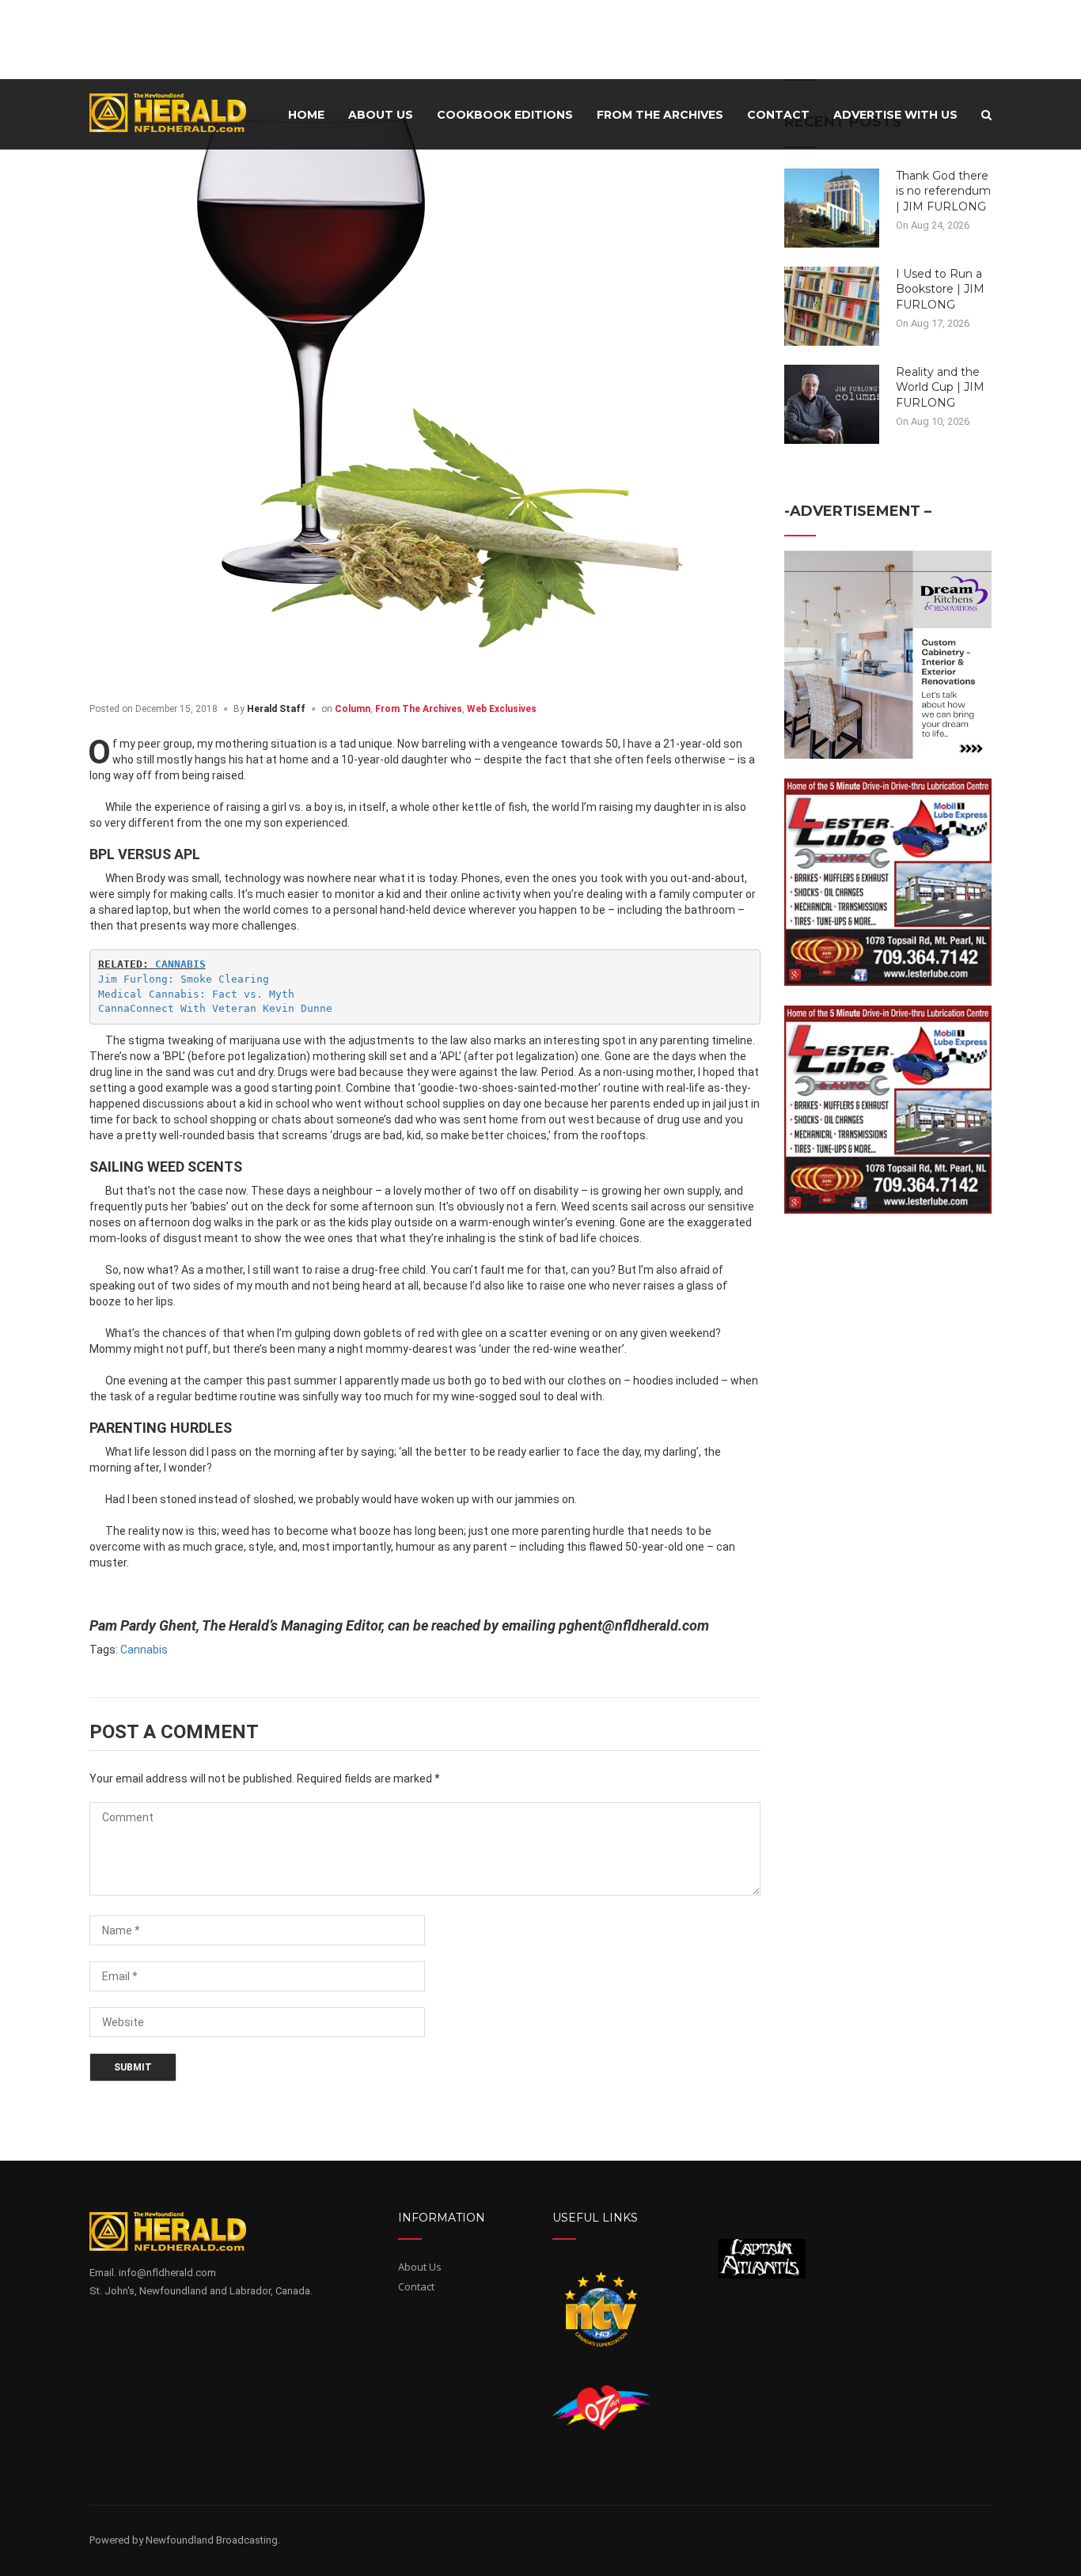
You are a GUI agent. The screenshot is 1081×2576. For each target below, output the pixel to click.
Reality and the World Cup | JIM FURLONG (940, 387)
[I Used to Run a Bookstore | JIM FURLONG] (832, 305)
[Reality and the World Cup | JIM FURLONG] (832, 403)
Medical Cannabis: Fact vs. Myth (196, 994)
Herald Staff (276, 709)
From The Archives (419, 709)
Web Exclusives (502, 709)
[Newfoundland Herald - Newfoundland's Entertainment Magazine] (176, 112)
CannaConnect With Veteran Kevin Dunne (215, 1008)
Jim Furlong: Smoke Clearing (184, 979)
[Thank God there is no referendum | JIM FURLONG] (832, 206)
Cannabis (144, 1650)
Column (353, 709)
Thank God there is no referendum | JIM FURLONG (943, 191)
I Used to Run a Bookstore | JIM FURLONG (940, 289)
